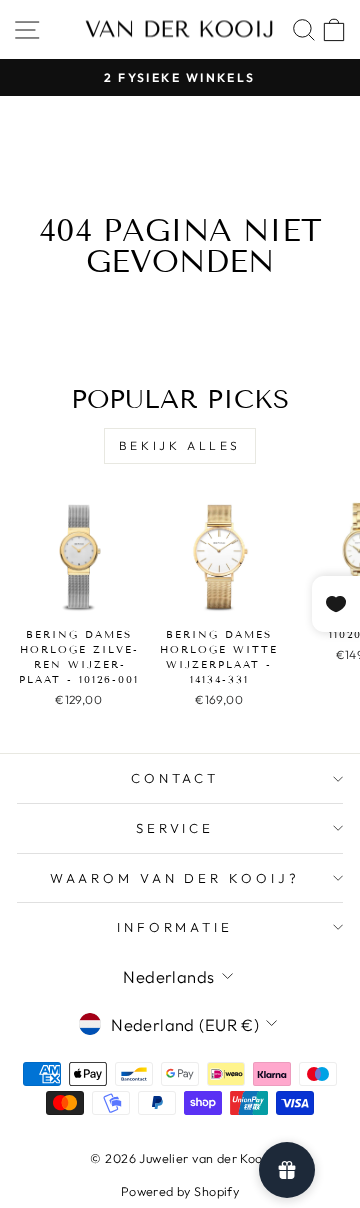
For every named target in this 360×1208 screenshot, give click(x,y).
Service (175, 828)
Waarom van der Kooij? (175, 878)
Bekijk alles (180, 445)
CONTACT (175, 778)
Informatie (175, 927)
